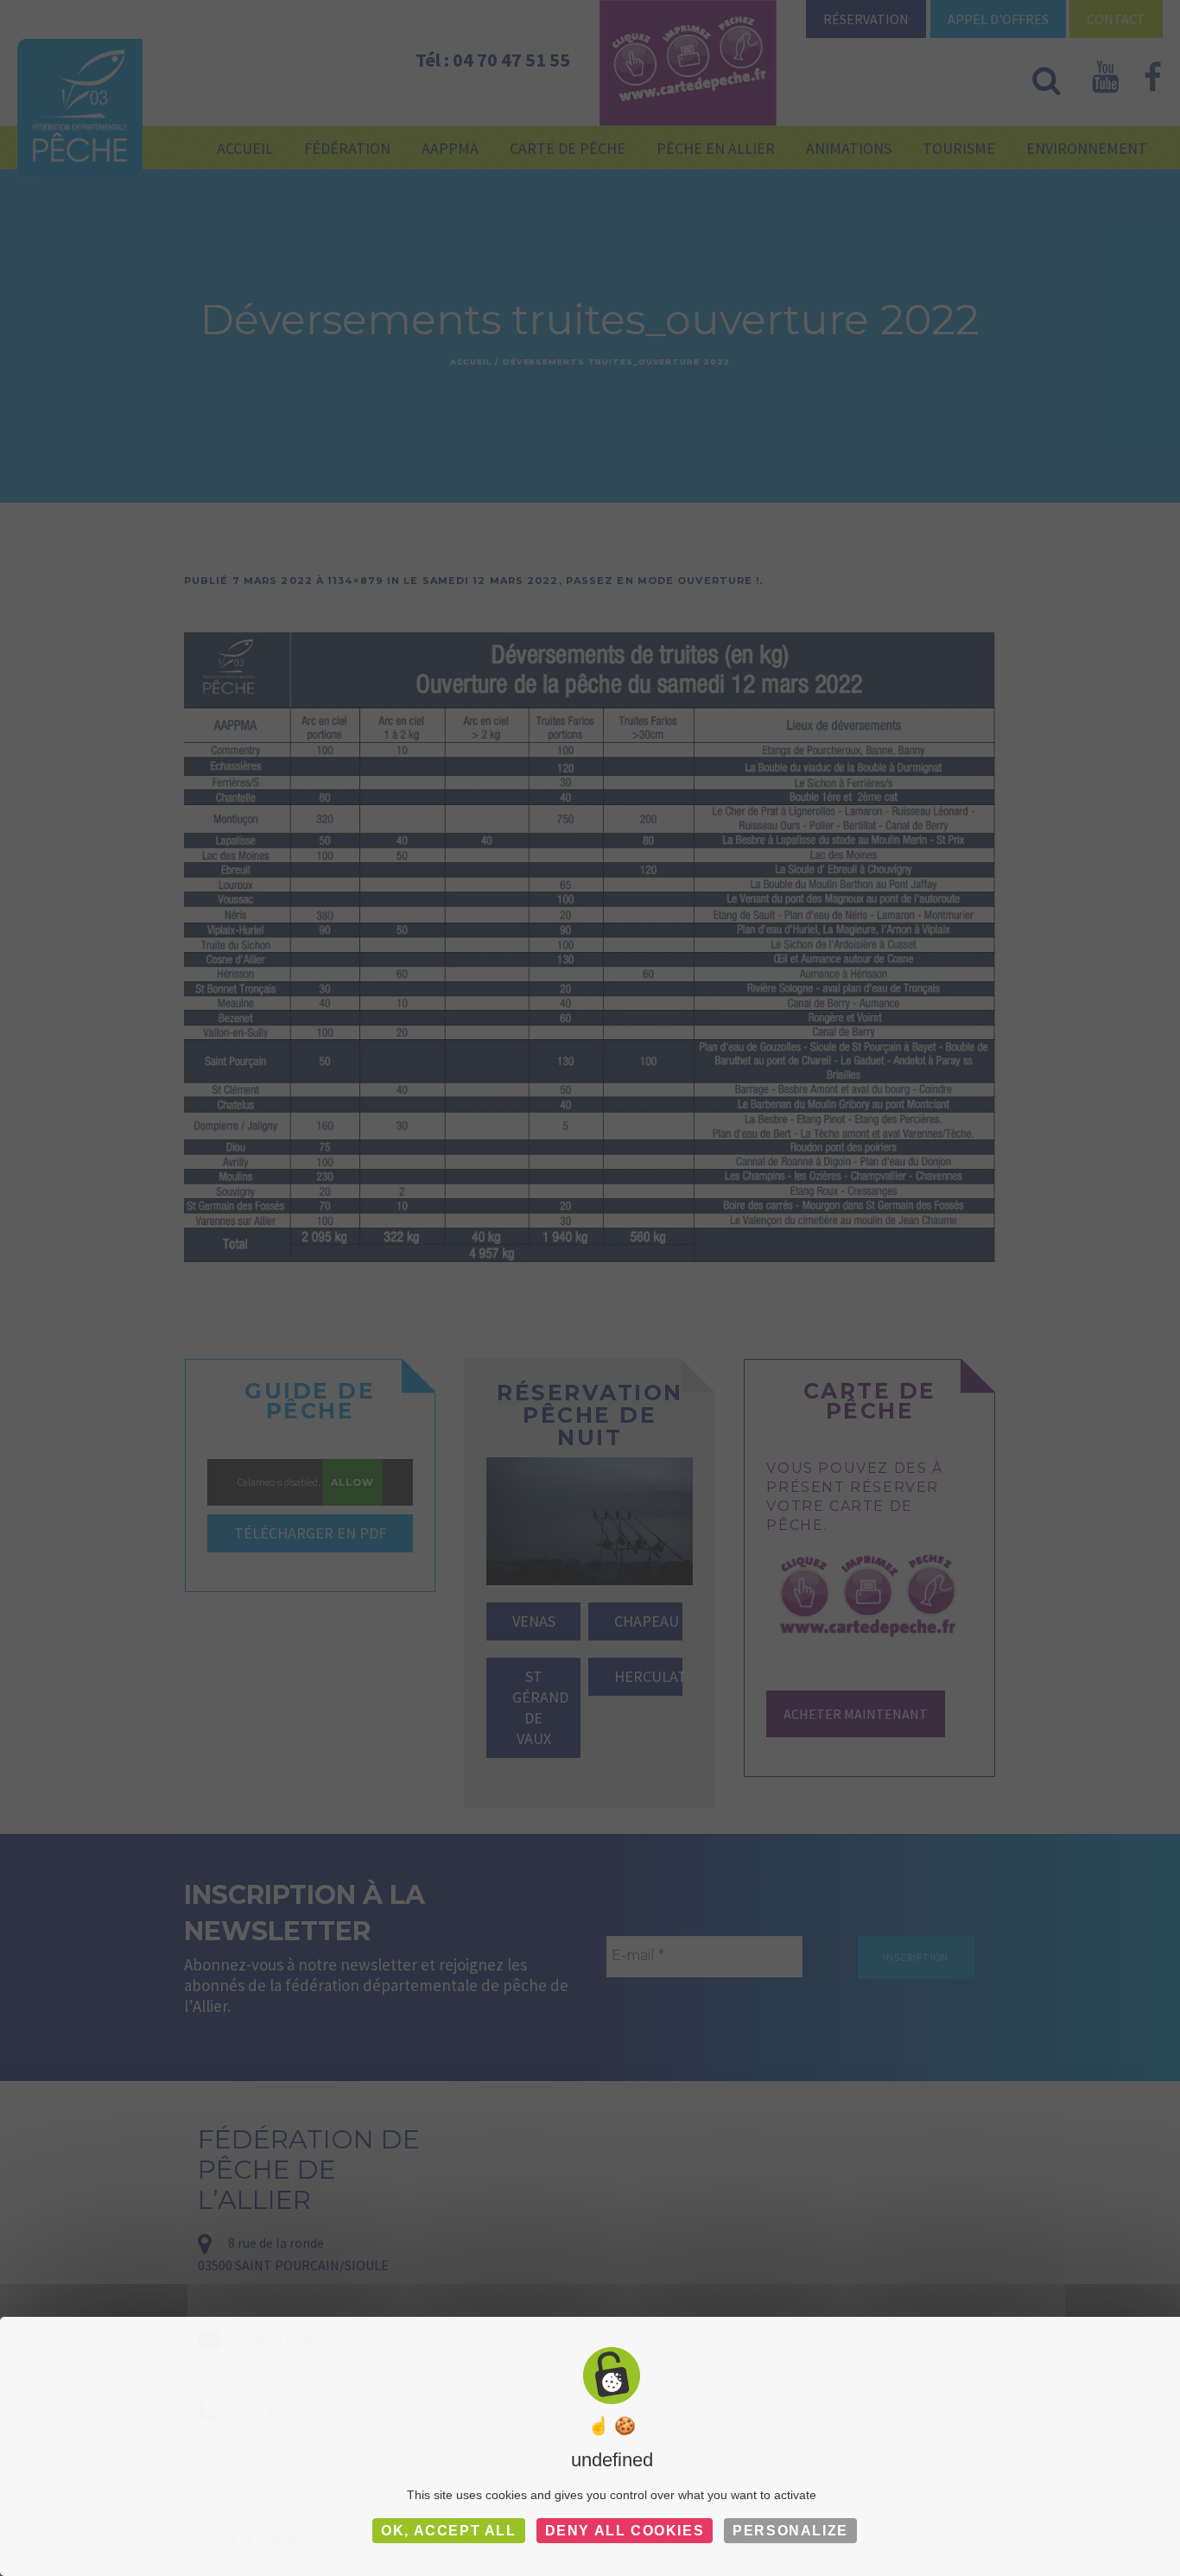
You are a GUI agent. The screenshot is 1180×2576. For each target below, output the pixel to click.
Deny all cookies (625, 2531)
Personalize (790, 2531)
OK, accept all (448, 2531)
